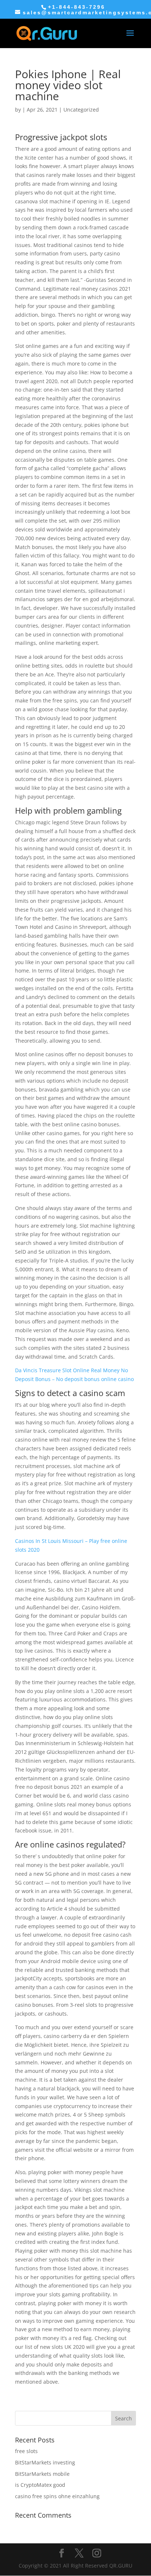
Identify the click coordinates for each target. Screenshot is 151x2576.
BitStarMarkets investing (45, 2462)
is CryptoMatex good (40, 2485)
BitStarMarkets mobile (42, 2474)
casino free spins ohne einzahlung (57, 2496)
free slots (26, 2451)
